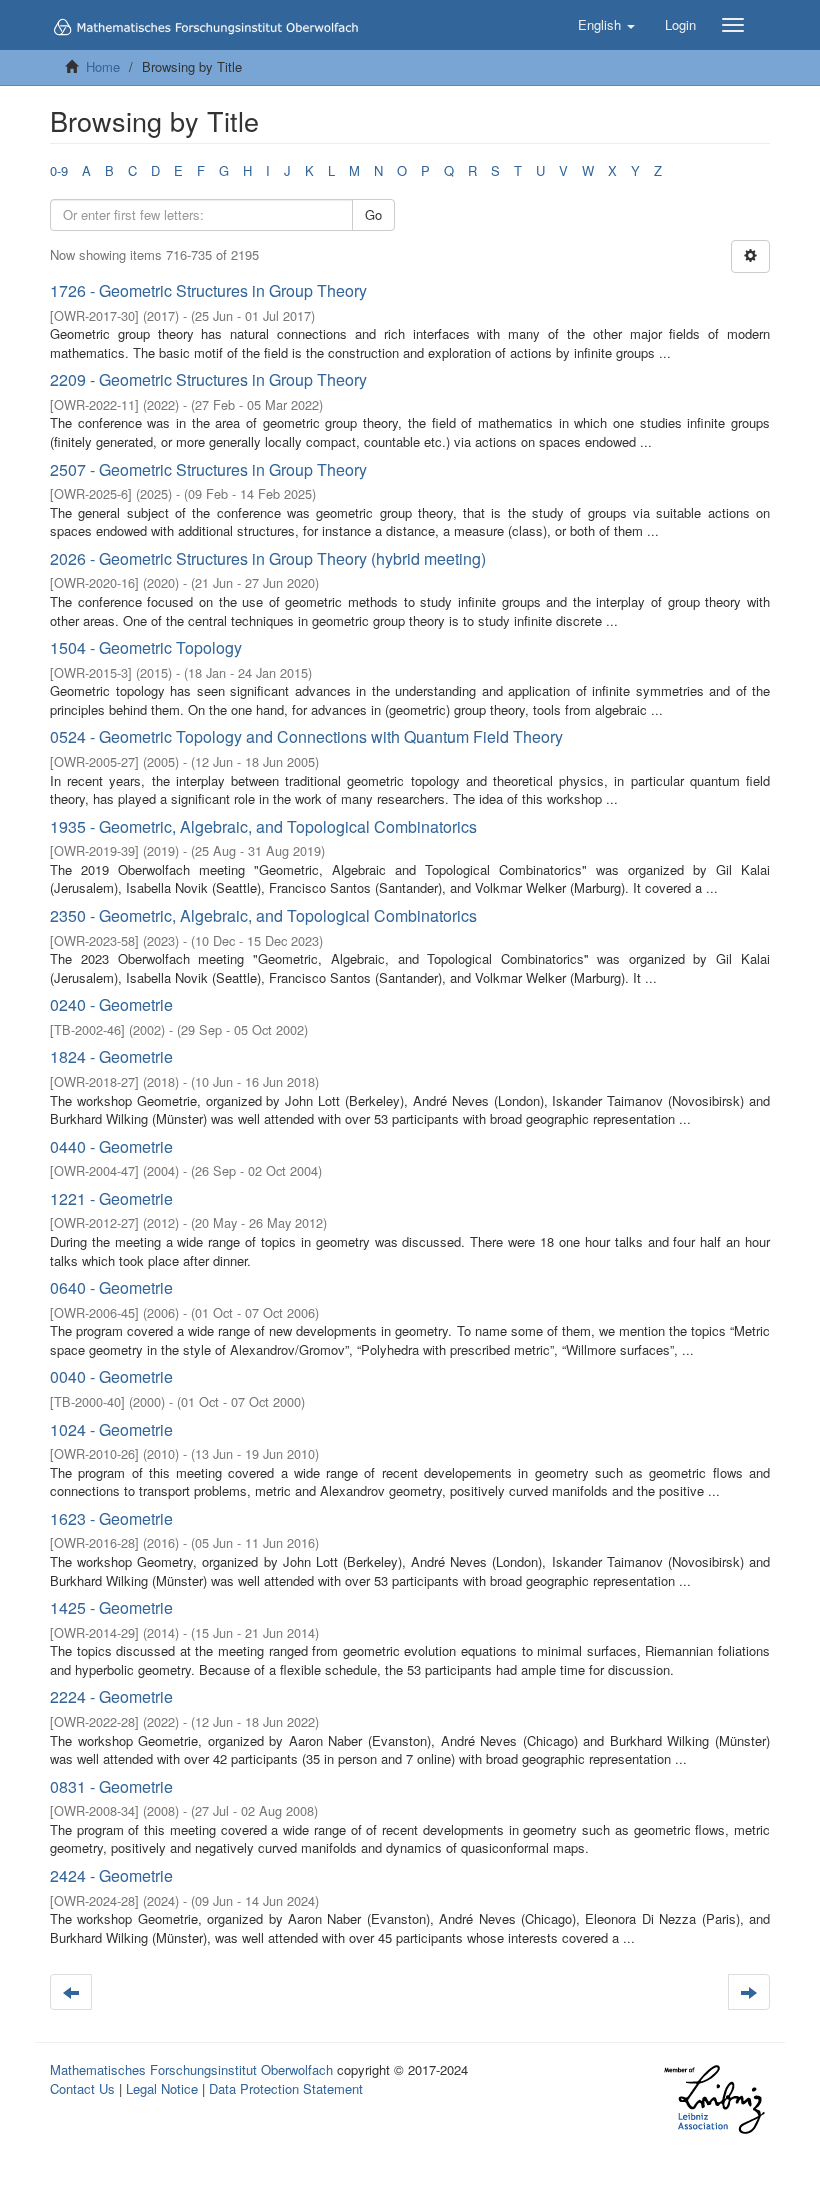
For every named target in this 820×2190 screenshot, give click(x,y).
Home (103, 66)
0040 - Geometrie (111, 1376)
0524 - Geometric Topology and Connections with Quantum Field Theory (306, 736)
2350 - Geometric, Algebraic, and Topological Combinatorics (263, 915)
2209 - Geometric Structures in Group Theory (208, 379)
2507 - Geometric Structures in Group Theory (208, 469)
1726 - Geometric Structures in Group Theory (208, 290)
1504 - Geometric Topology (146, 647)
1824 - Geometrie (111, 1056)
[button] (606, 25)
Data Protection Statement (286, 2088)
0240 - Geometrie (111, 1004)
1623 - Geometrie (111, 1518)
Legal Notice (162, 2088)
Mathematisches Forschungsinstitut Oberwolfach (191, 2069)
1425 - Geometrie (111, 1607)
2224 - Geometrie (111, 1696)
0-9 (59, 170)
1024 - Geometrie (111, 1429)
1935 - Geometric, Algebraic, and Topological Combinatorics (263, 826)
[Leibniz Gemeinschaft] (713, 2099)
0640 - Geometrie (111, 1287)
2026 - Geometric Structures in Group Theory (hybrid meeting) (268, 558)
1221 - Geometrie (111, 1198)
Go (373, 214)
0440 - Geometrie (111, 1146)
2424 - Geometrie (111, 1875)
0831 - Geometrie (111, 1786)
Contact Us (82, 2088)
